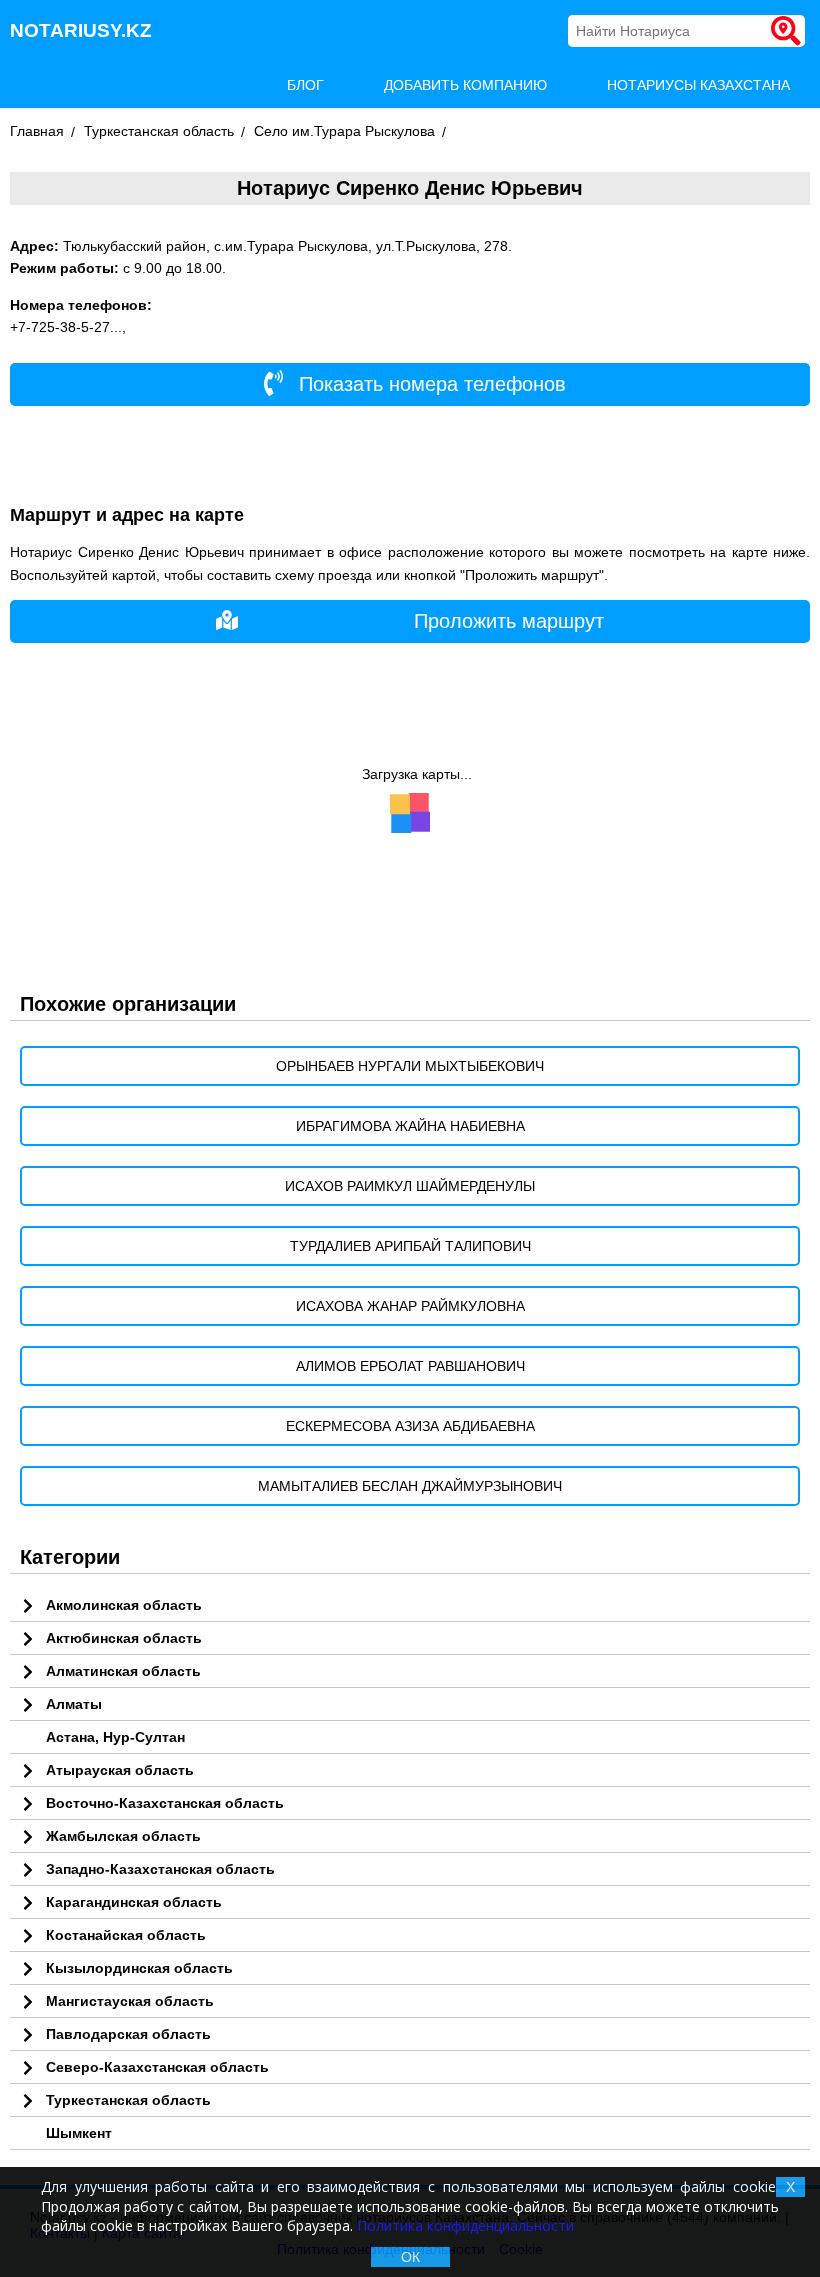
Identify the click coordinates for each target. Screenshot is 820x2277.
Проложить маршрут (509, 621)
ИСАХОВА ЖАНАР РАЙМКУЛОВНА (410, 1306)
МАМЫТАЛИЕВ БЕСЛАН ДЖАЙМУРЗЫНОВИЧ (410, 1486)
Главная (37, 131)
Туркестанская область (159, 131)
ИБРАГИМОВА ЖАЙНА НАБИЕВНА (410, 1126)
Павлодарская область (128, 2034)
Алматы (74, 1704)
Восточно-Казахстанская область (165, 1803)
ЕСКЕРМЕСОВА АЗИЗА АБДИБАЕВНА (410, 1426)
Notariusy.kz (81, 30)
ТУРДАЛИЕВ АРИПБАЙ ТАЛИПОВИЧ (410, 1246)
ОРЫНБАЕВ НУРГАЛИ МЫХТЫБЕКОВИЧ (410, 1066)
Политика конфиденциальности (465, 2225)
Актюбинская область (124, 1638)
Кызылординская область (139, 1968)
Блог (305, 85)
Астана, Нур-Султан (115, 1737)
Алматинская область (123, 1671)
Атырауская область (120, 1770)
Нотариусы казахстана (698, 85)
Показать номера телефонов (429, 384)
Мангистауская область (130, 2001)
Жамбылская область (123, 1836)
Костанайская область (126, 1935)
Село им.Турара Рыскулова (344, 131)
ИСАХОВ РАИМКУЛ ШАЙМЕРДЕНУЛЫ (410, 1186)
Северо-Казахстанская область (157, 2067)
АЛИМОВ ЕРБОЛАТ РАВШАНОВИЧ (410, 1366)
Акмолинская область (124, 1605)
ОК (410, 2257)
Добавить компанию (465, 85)
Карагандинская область (134, 1902)
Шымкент (79, 2133)
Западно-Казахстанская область (160, 1869)
